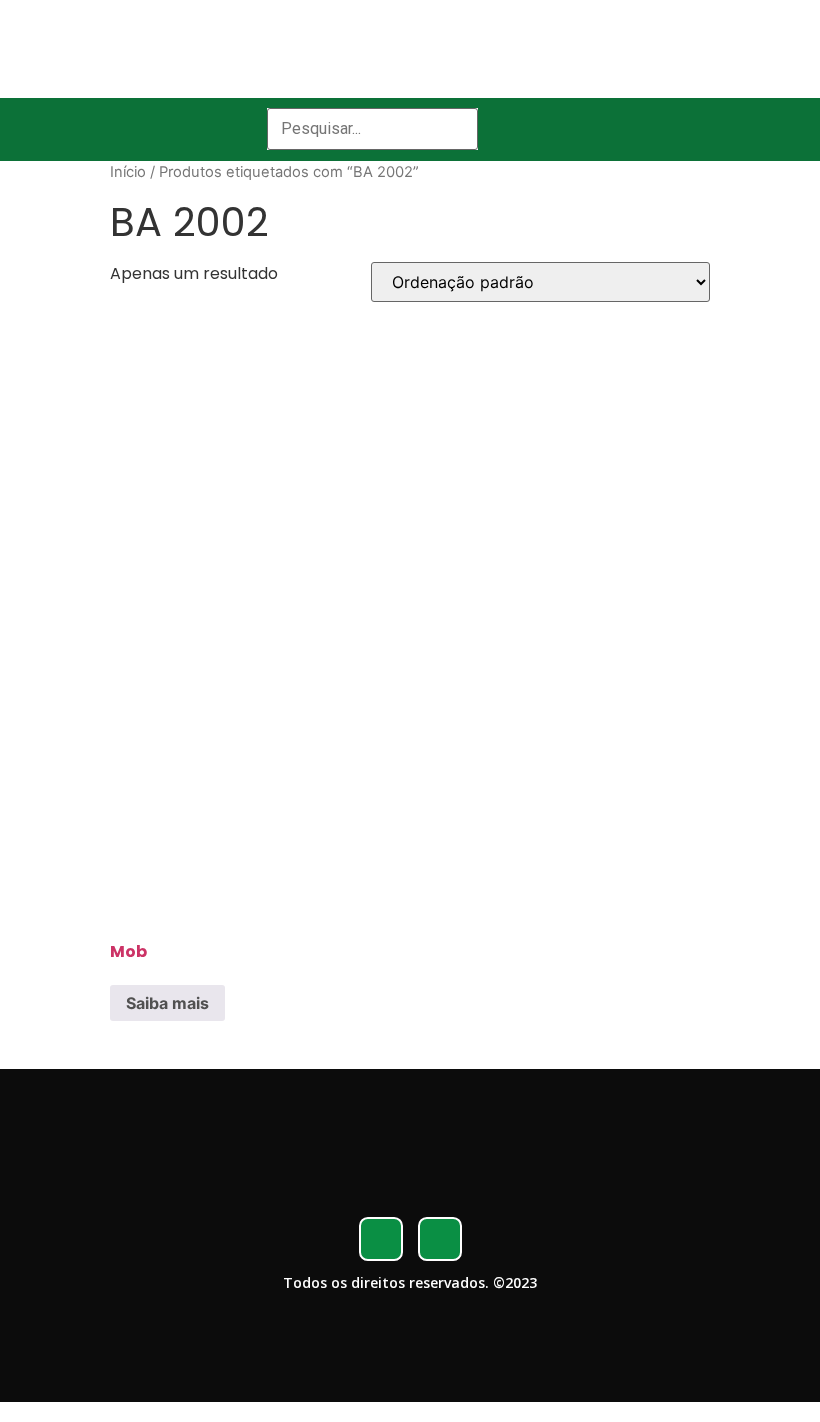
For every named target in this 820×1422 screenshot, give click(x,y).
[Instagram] (440, 1239)
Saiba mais (167, 1003)
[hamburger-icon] (530, 129)
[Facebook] (381, 1239)
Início (128, 172)
